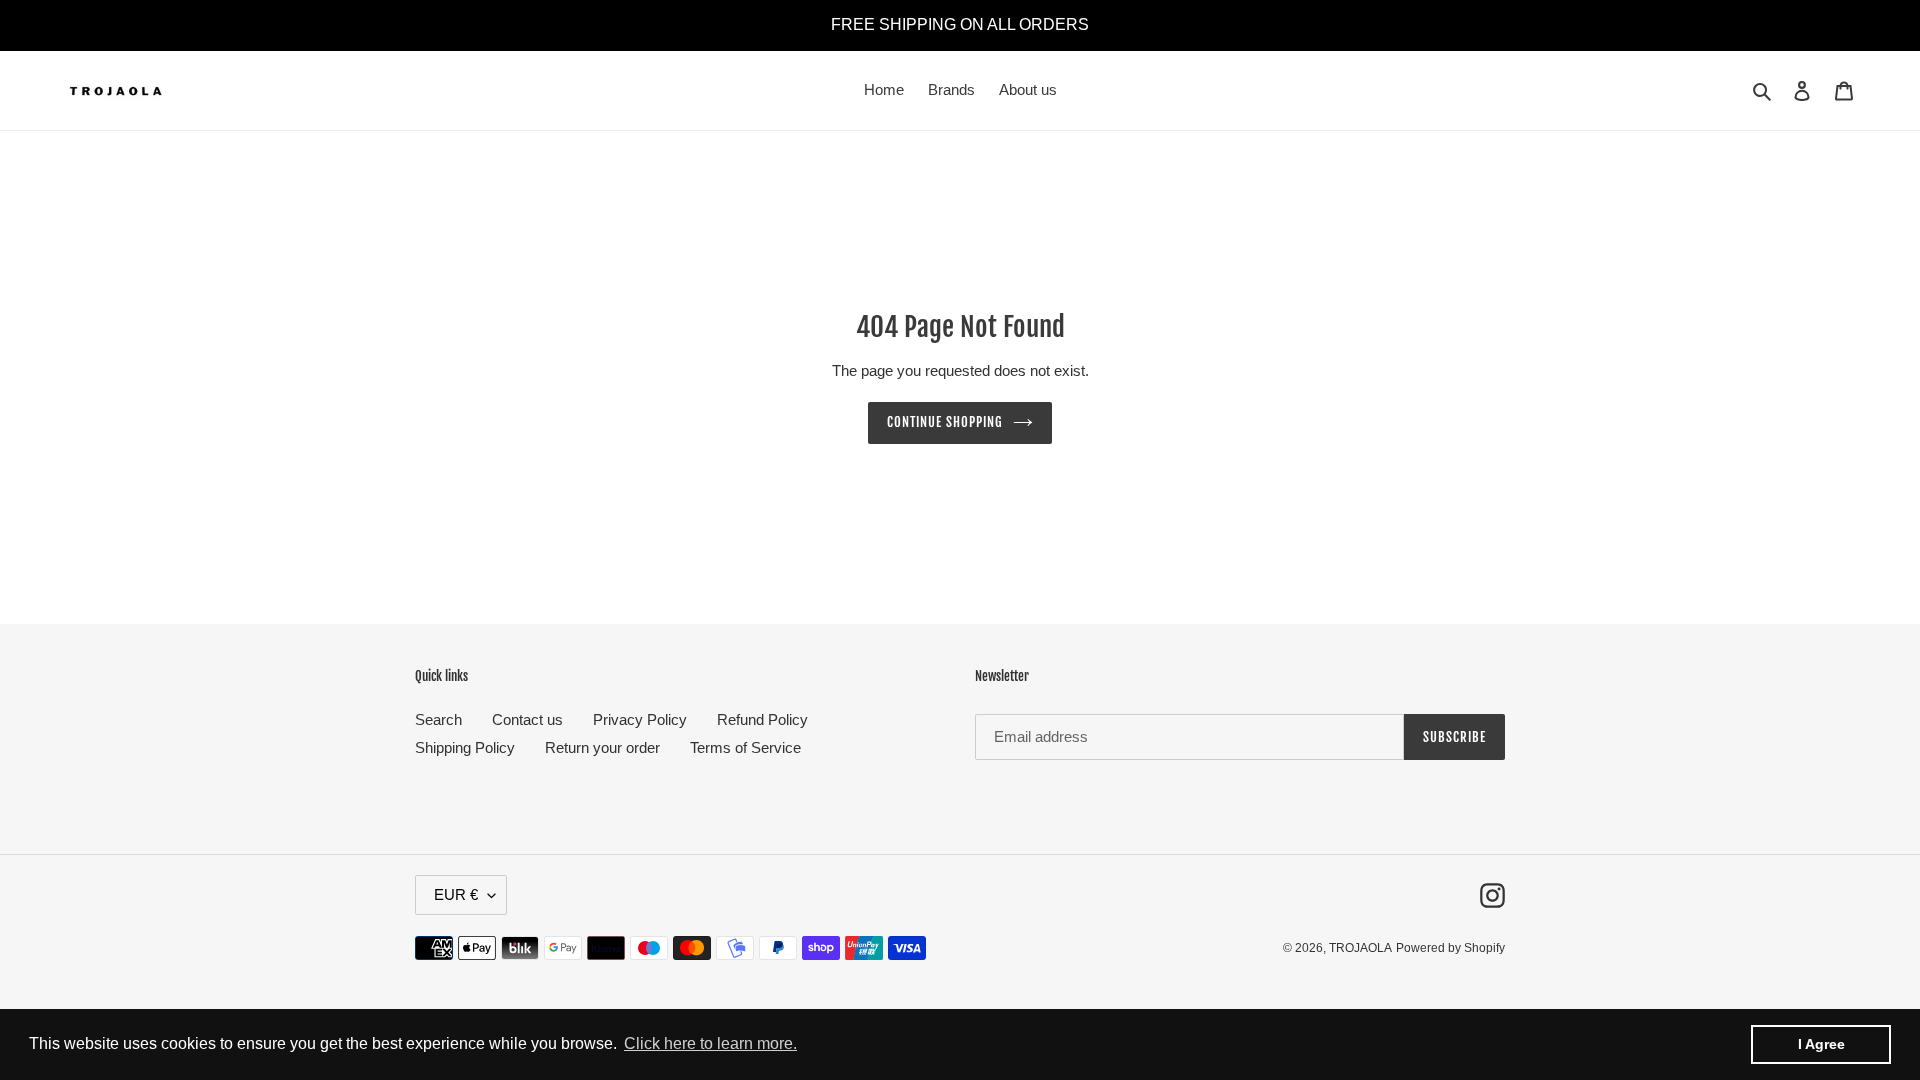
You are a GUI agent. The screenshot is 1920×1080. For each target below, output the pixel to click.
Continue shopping (945, 422)
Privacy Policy (640, 719)
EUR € (456, 894)
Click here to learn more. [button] (710, 1043)
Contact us (527, 719)
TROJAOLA (1360, 948)
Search (438, 719)
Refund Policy (762, 719)
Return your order (602, 747)
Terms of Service (745, 747)
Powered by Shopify (1450, 948)
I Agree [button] (1821, 1044)
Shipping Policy (465, 747)
